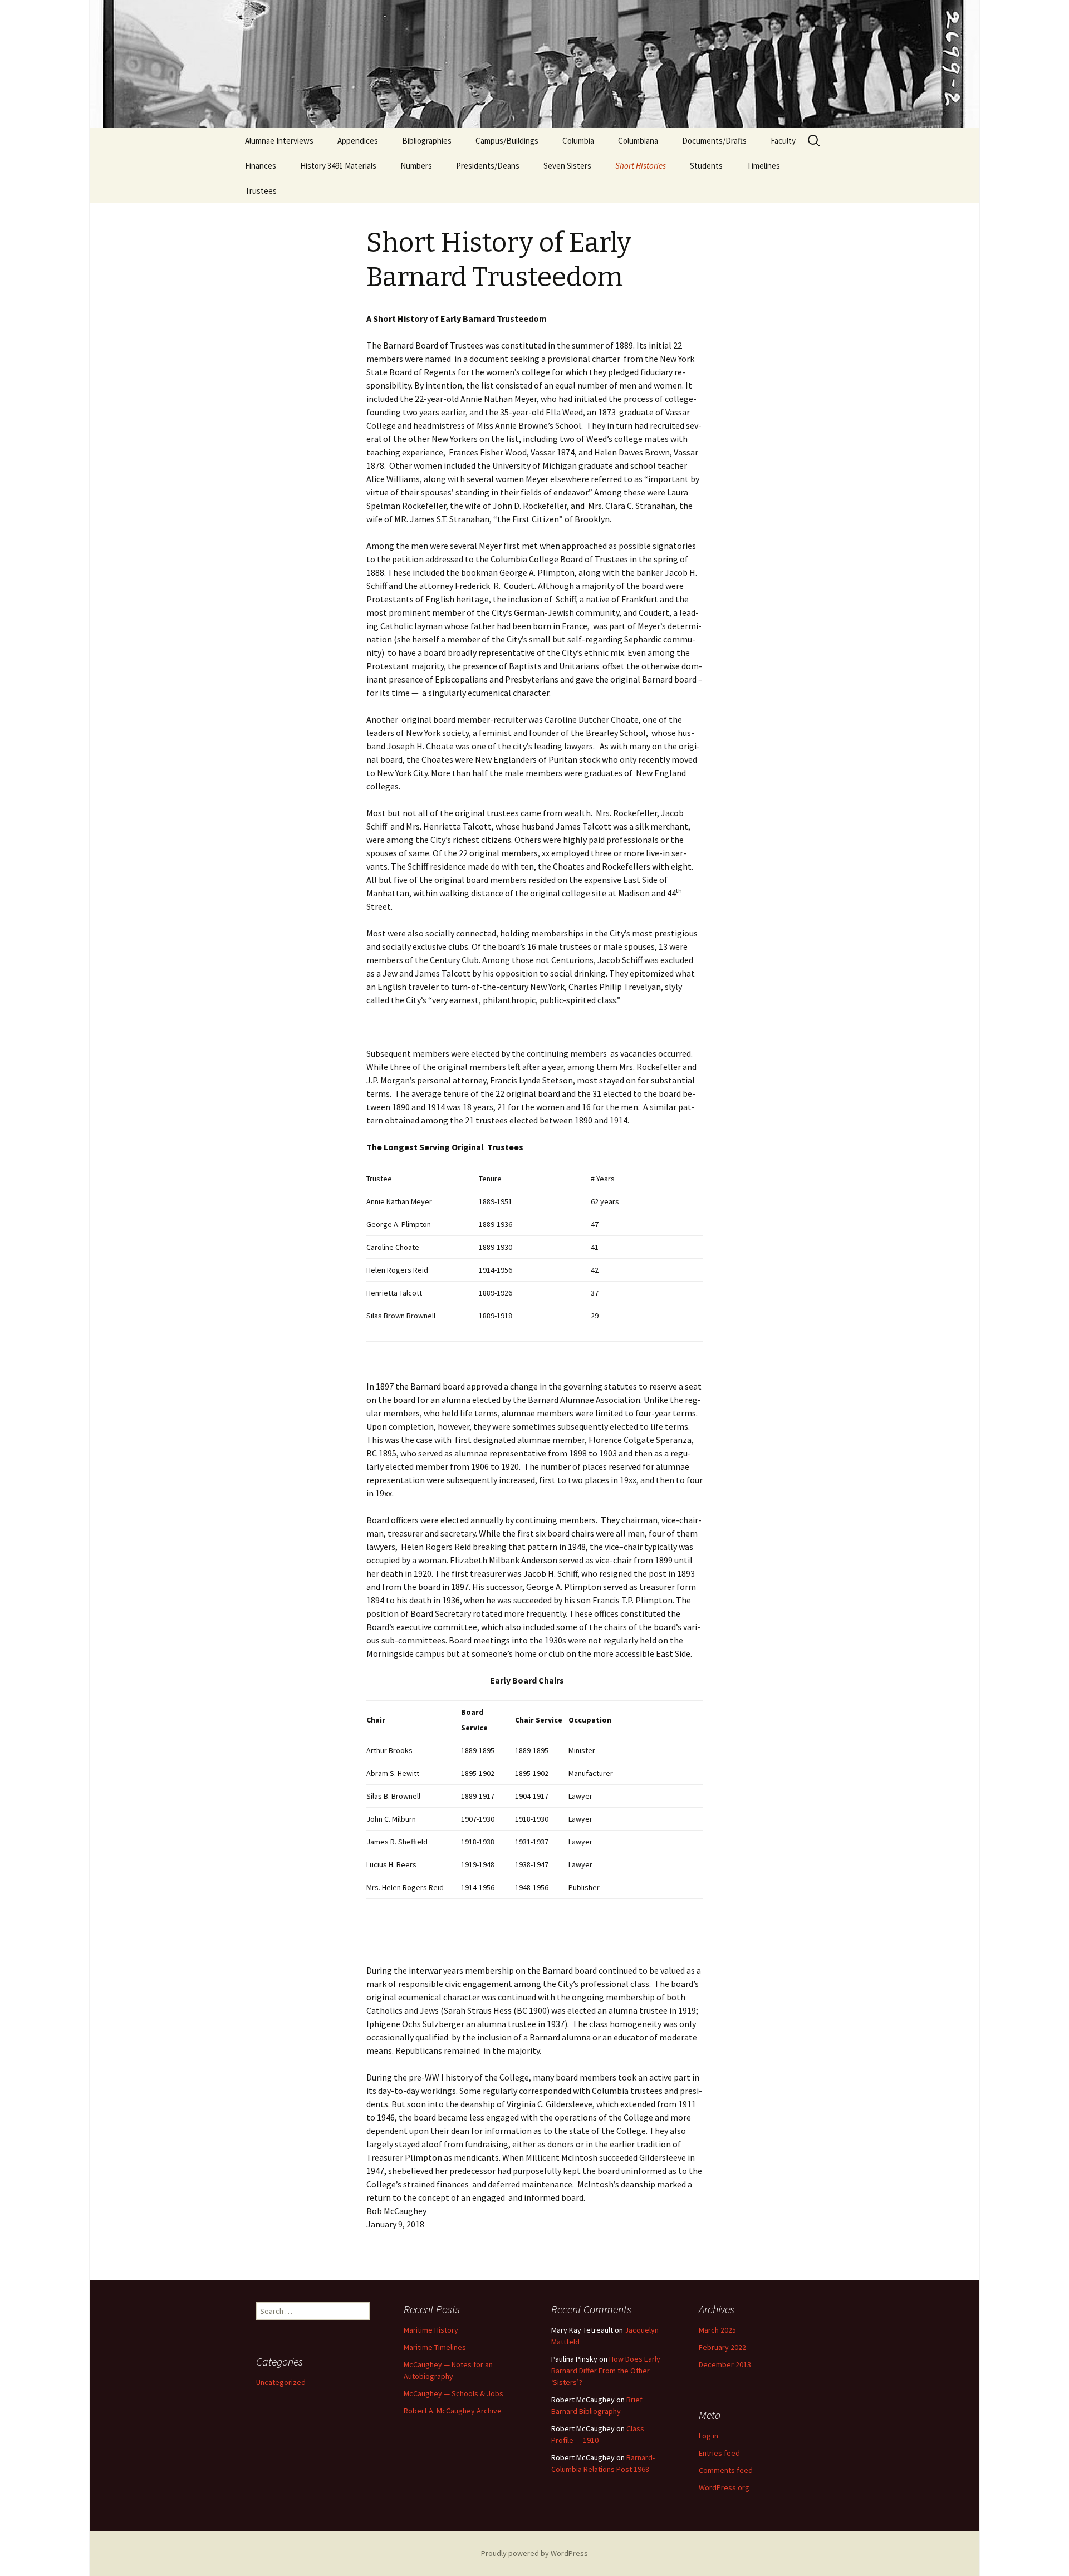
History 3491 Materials (338, 166)
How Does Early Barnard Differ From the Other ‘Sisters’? (606, 2371)
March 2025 (717, 2330)
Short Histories (641, 166)
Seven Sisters (567, 166)
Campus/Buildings (507, 141)
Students (706, 166)
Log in (708, 2436)
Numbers (416, 166)
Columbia (578, 141)
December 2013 (725, 2364)
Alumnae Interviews (279, 141)
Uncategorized (281, 2382)
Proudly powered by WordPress (534, 2553)
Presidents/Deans (488, 166)
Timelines (763, 166)
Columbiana (638, 141)
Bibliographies (427, 141)
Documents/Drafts (714, 141)
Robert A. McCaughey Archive (453, 2411)
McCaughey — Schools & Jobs (453, 2393)
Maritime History (431, 2330)
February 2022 (722, 2347)
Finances (261, 166)
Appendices (358, 141)
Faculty (783, 141)
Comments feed (726, 2470)
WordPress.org (724, 2487)
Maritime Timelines (435, 2347)
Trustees (261, 191)
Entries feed (719, 2453)
